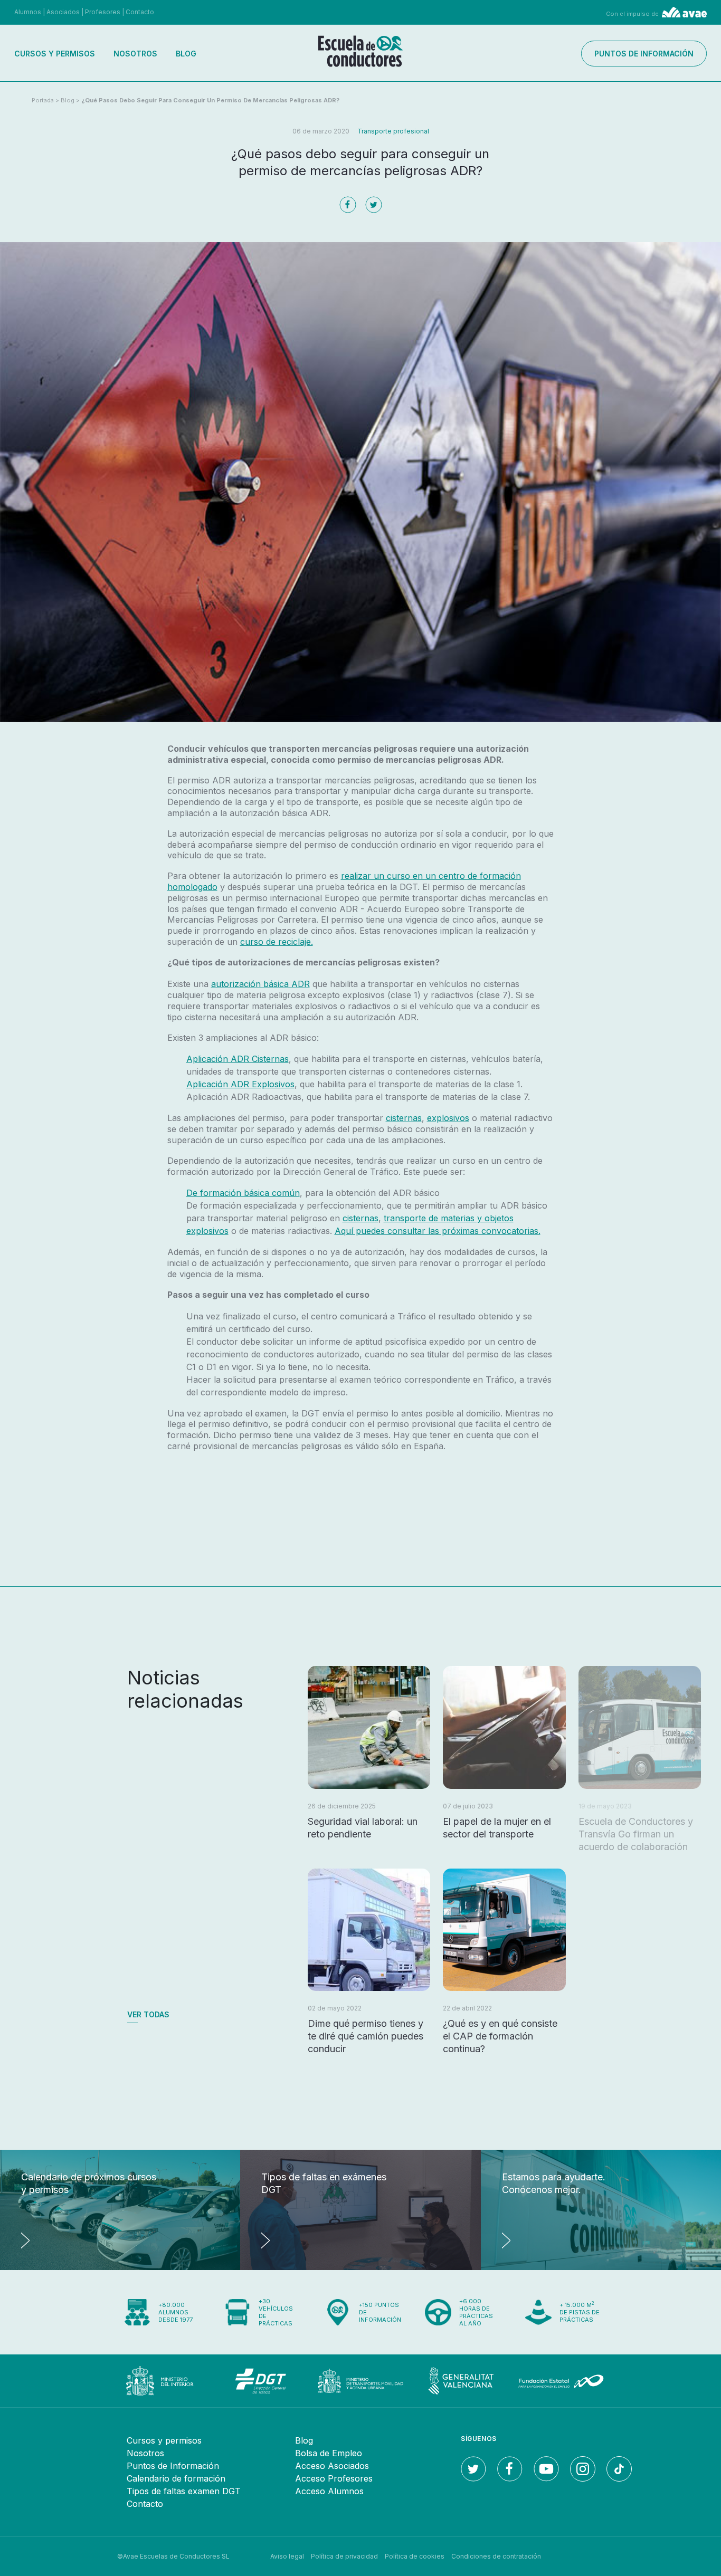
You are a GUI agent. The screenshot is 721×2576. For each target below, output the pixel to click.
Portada (43, 100)
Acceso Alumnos (329, 2491)
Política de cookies (415, 2556)
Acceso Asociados (332, 2466)
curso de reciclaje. (277, 942)
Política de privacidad (344, 2556)
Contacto (140, 12)
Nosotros (135, 54)
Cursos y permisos (55, 54)
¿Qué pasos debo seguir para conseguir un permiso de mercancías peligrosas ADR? (210, 100)
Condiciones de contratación (496, 2556)
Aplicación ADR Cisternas (238, 1059)
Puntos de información (644, 54)
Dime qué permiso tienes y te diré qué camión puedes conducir (366, 2036)
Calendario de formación (176, 2478)
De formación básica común (243, 1193)
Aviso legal (287, 2556)
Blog (186, 54)
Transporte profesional (393, 131)
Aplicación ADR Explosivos (240, 1084)
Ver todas (148, 2014)
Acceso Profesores (334, 2478)
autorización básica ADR (260, 984)
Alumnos (28, 12)
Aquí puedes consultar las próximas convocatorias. (438, 1231)
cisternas (404, 1118)
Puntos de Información (173, 2466)
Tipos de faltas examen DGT (184, 2491)
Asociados (63, 12)
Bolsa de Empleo (329, 2453)
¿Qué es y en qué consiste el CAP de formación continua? (500, 2036)
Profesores (103, 12)
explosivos (448, 1118)
